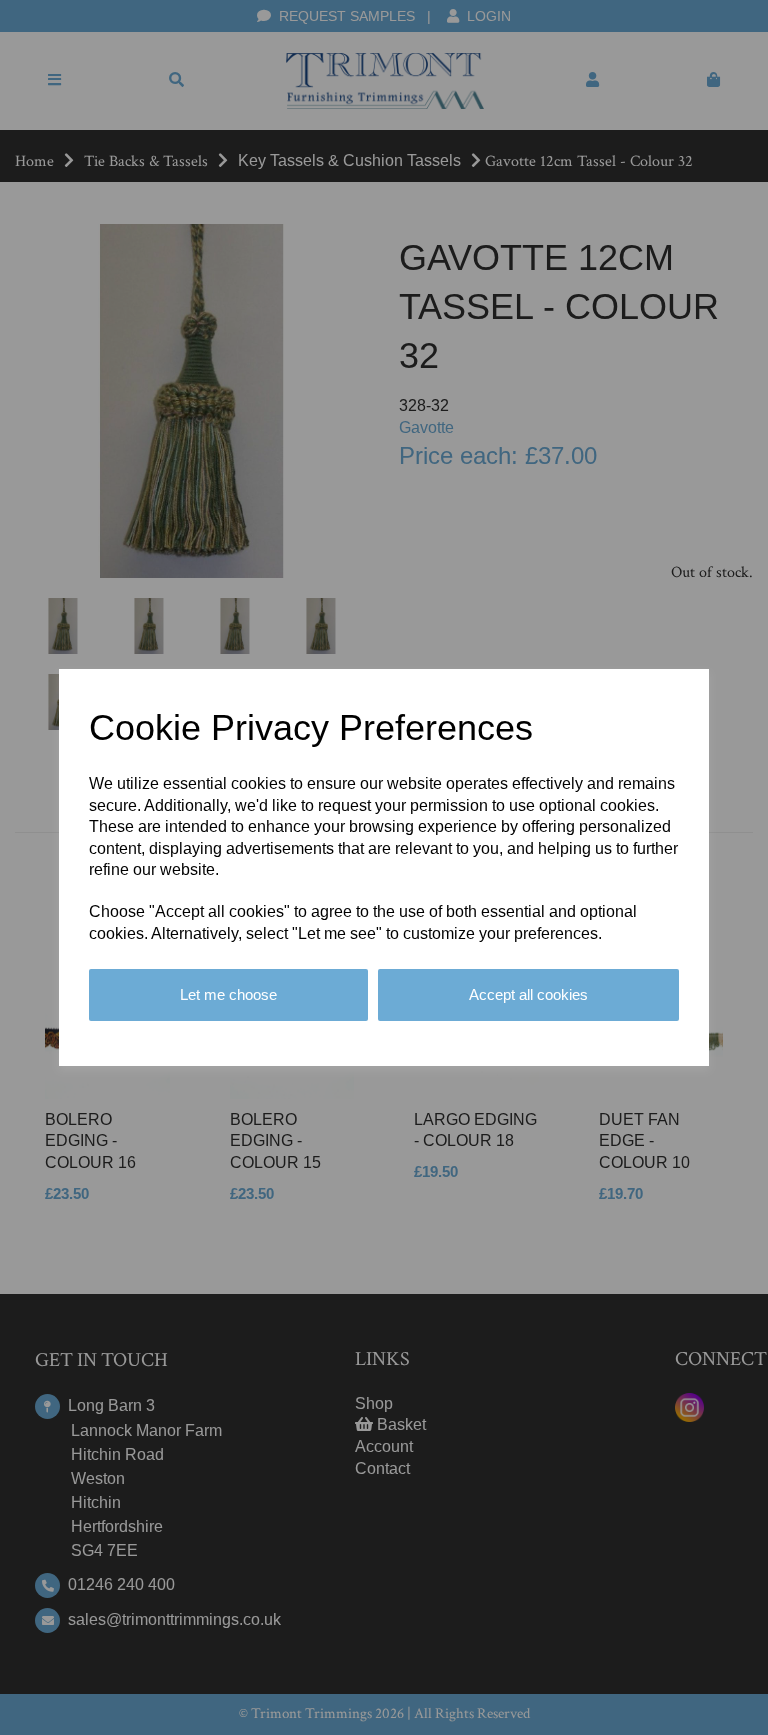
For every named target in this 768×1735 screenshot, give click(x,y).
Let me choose (228, 994)
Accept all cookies (528, 994)
